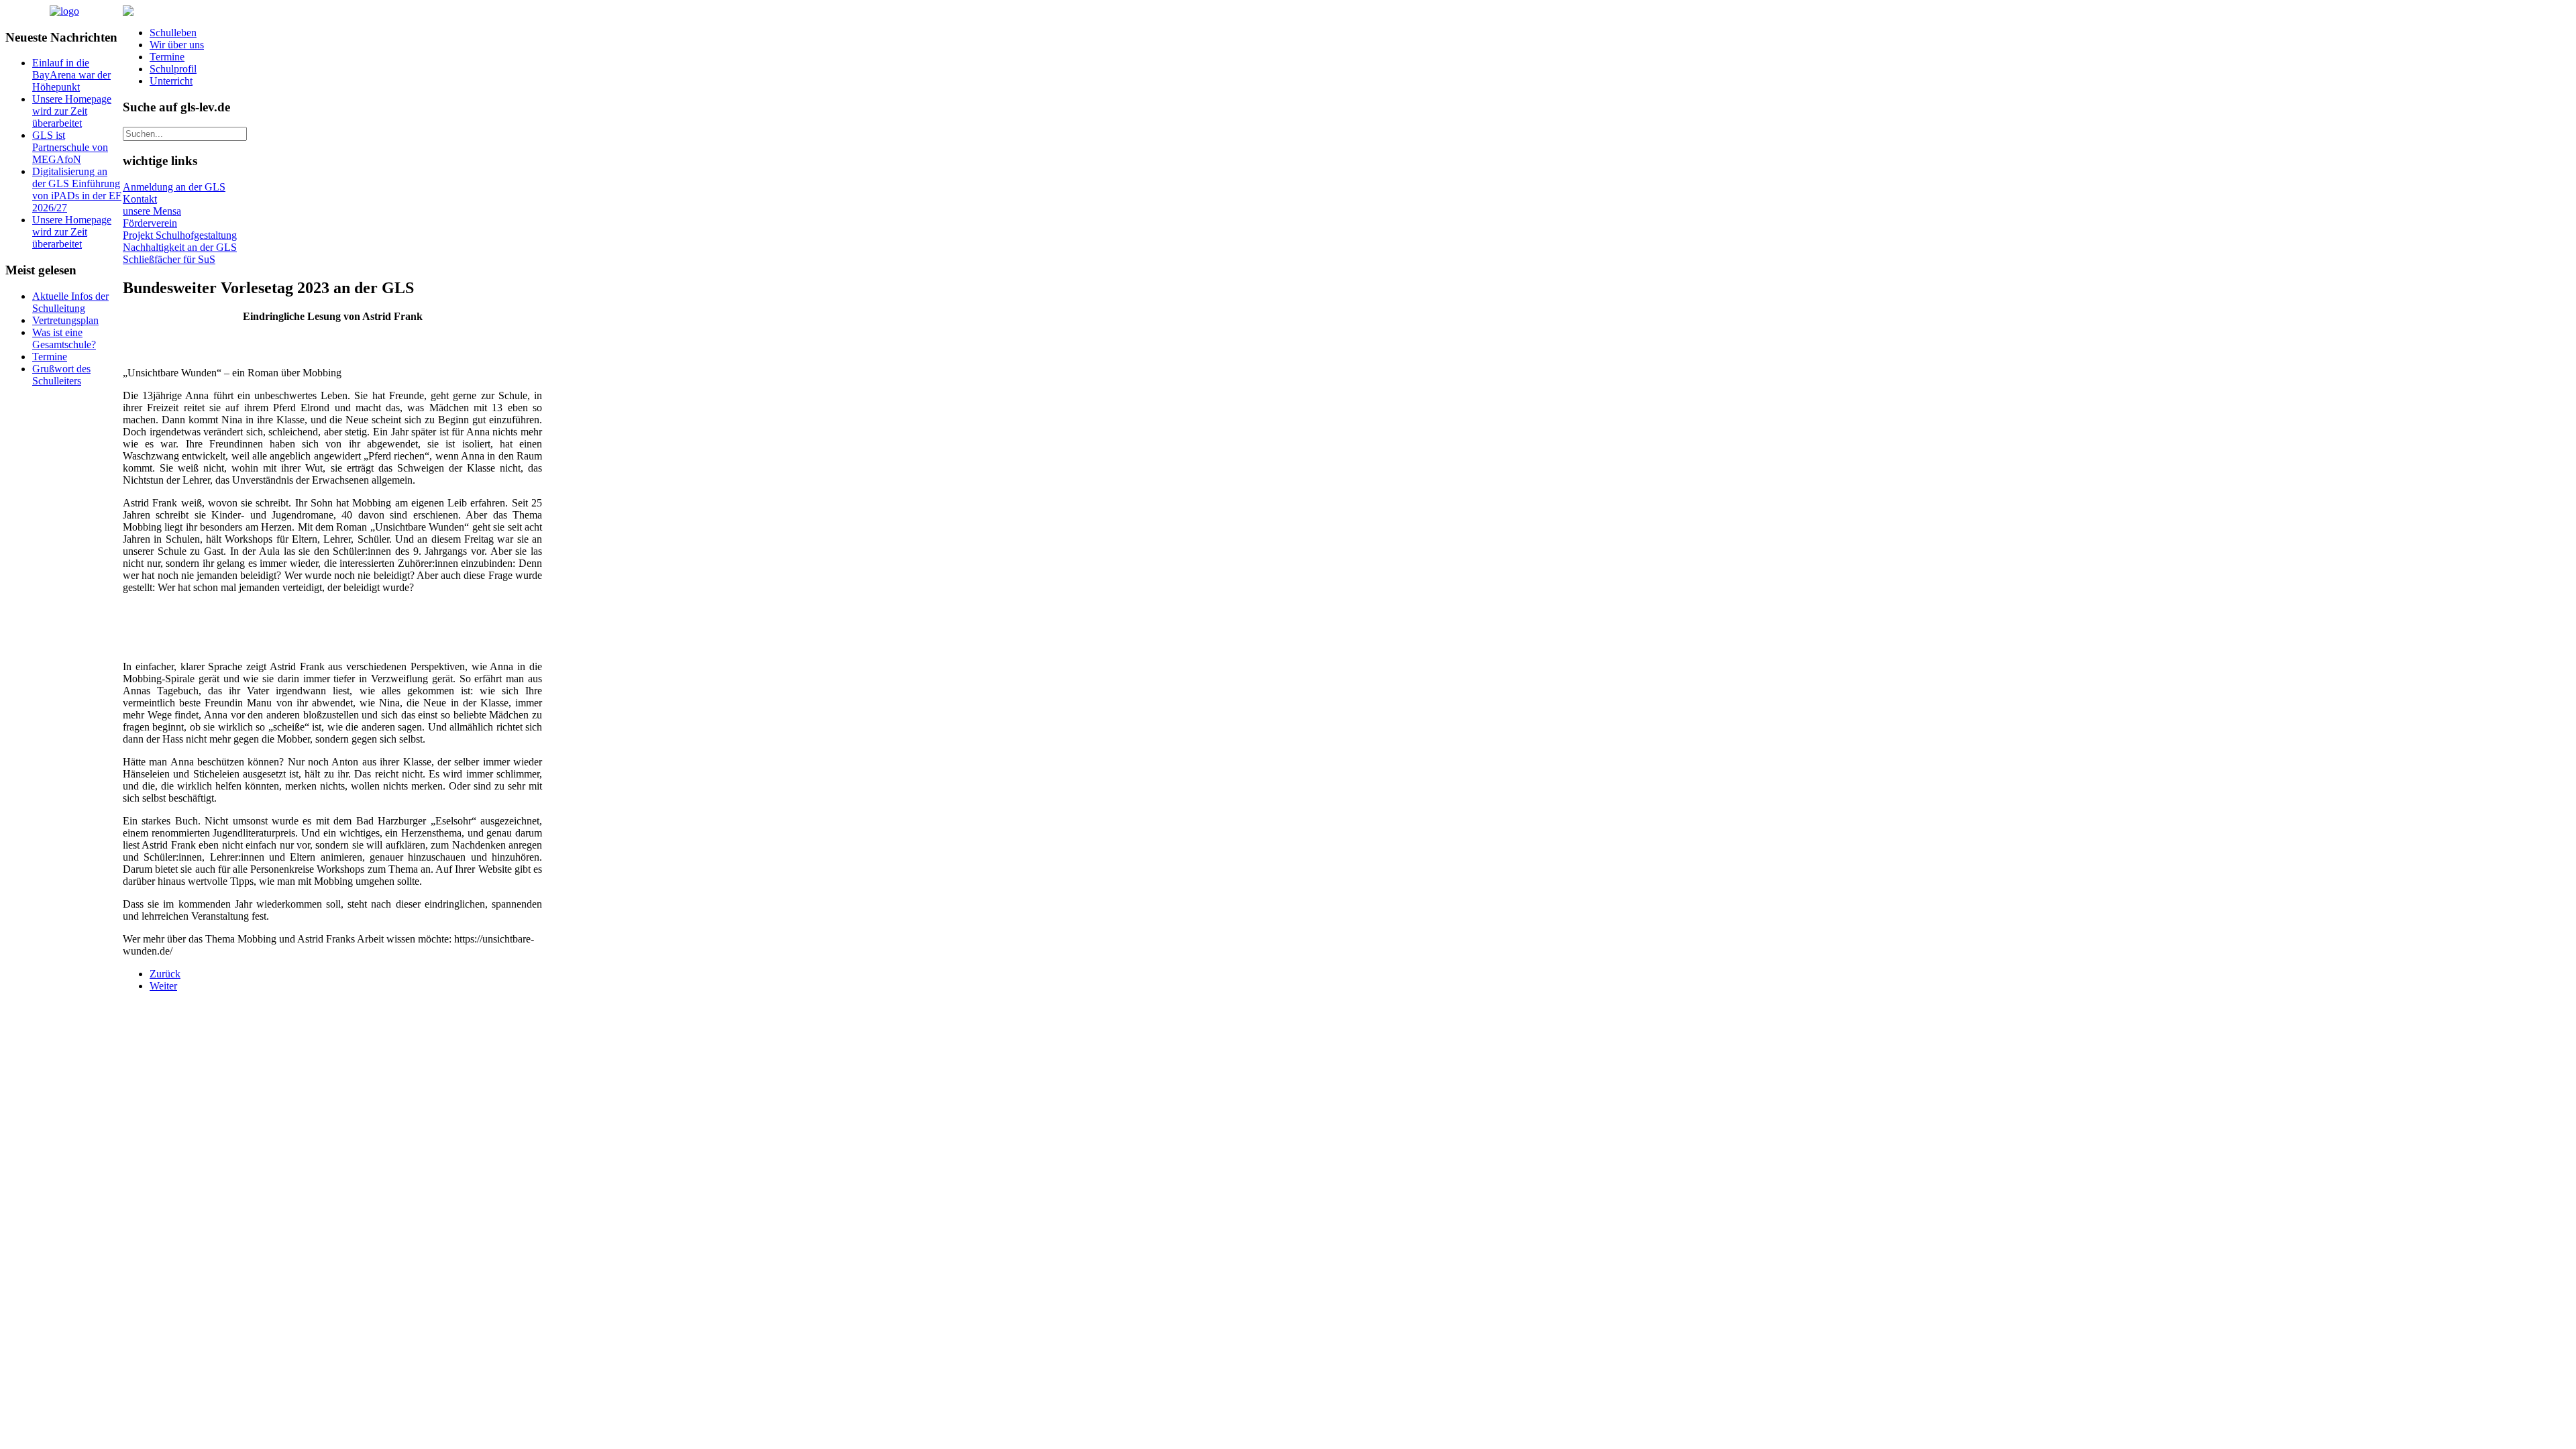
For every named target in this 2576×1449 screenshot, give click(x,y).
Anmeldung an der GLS (174, 187)
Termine (167, 57)
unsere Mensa (152, 211)
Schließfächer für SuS (169, 259)
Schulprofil (173, 69)
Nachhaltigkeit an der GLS (180, 247)
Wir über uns (177, 45)
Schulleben (173, 33)
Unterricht (171, 81)
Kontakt (140, 199)
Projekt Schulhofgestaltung (180, 235)
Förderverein (150, 223)
